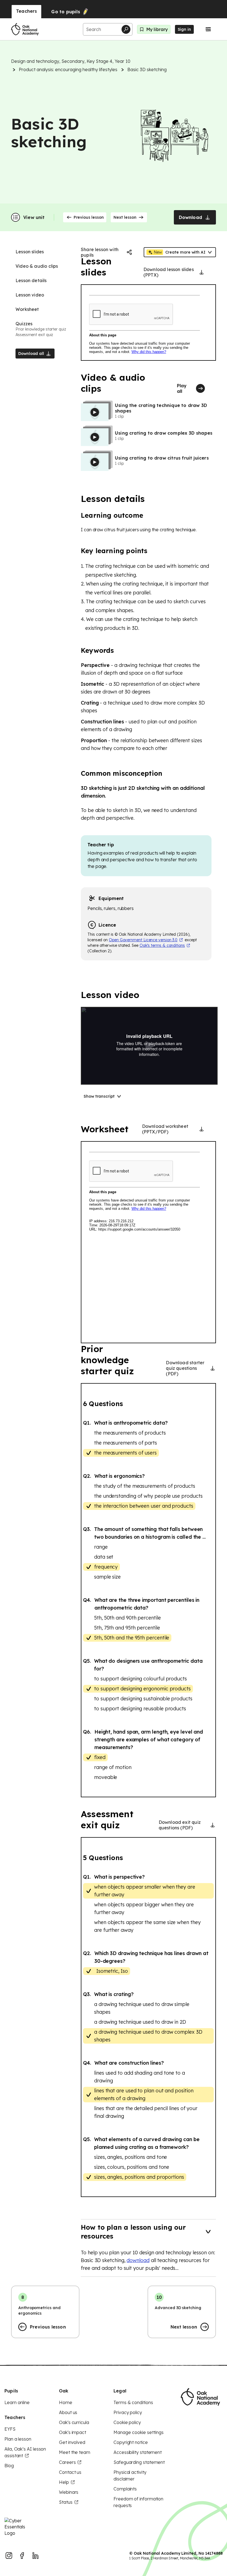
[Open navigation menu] (208, 29)
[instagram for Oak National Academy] (9, 2556)
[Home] (25, 29)
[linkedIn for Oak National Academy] (35, 2556)
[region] (148, 323)
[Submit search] (126, 29)
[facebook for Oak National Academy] (22, 2556)
